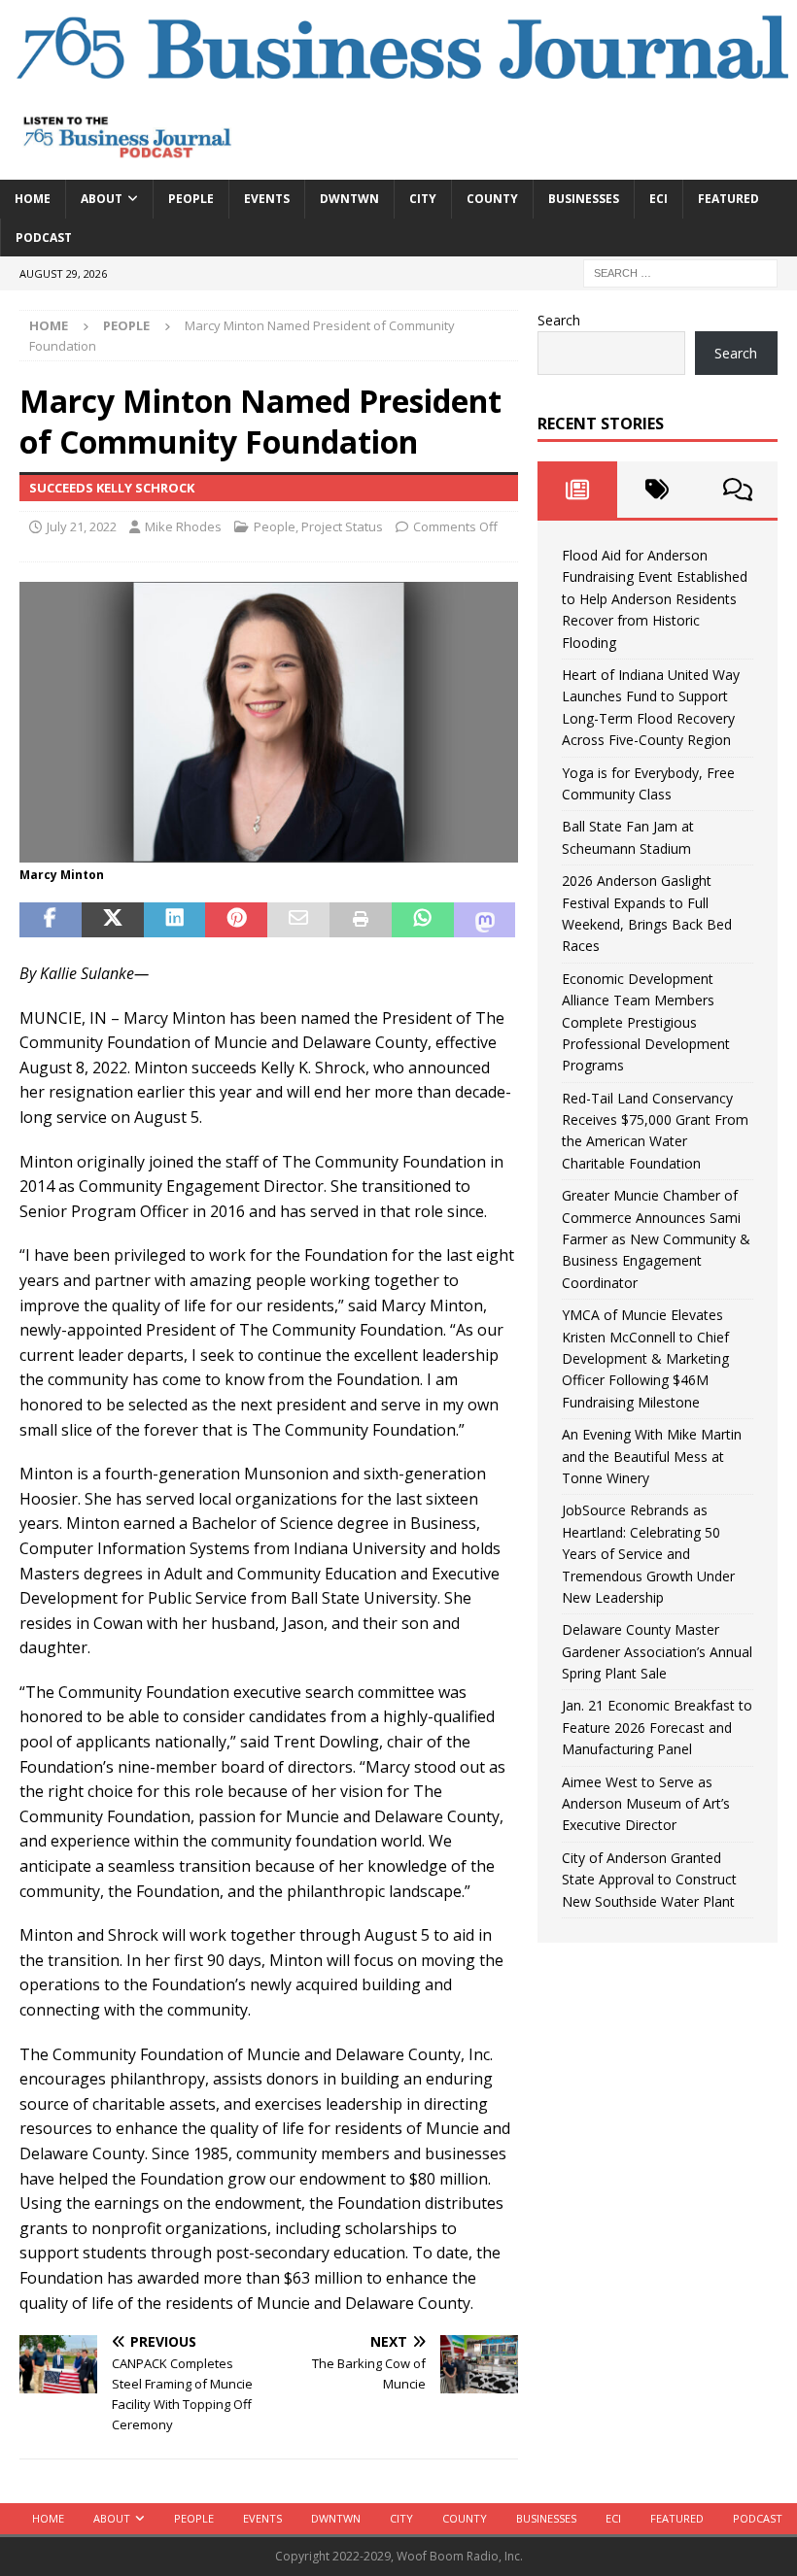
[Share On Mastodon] (485, 920)
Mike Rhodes (183, 526)
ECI (658, 199)
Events (267, 199)
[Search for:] (680, 271)
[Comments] (738, 490)
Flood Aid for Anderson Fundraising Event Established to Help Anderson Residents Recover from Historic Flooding (655, 599)
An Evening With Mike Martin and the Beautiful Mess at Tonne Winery (652, 1456)
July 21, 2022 (82, 526)
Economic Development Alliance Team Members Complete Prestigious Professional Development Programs (646, 1022)
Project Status (342, 526)
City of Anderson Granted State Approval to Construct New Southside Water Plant (649, 1880)
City (423, 199)
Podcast (44, 237)
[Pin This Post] (236, 920)
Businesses (584, 199)
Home (33, 199)
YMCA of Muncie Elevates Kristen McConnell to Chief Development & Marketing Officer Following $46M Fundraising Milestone (645, 1358)
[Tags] (657, 490)
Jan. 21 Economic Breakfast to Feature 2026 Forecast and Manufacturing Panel (657, 1727)
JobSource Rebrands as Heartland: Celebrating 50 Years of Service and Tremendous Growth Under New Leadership (648, 1554)
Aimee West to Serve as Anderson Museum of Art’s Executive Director (646, 1804)
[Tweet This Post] (113, 920)
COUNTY (492, 199)
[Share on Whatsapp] (423, 920)
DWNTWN (349, 199)
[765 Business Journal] (398, 83)
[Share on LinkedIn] (175, 920)
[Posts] (577, 490)
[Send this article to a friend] (298, 920)
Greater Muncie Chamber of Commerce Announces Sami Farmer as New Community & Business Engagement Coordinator (656, 1239)
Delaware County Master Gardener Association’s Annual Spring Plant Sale (657, 1651)
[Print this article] (361, 920)
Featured (728, 199)
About (102, 199)
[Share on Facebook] (51, 920)
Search (559, 320)
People (191, 199)
